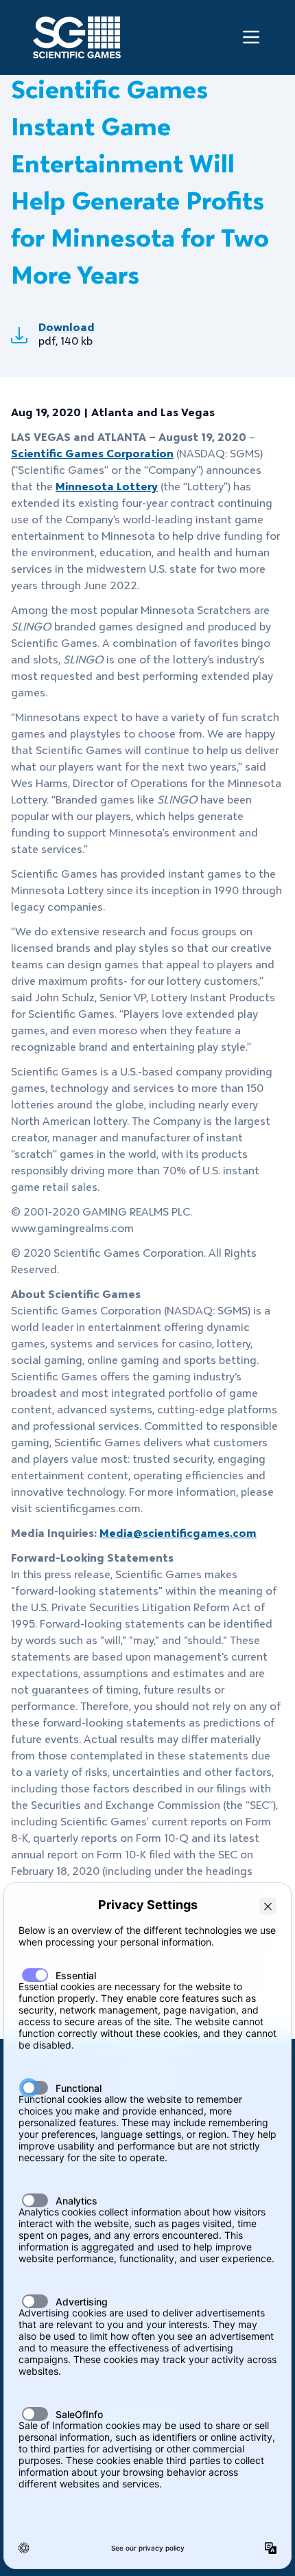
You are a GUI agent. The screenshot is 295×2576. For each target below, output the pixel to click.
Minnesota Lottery (107, 487)
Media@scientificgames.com (178, 1533)
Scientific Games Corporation (92, 454)
